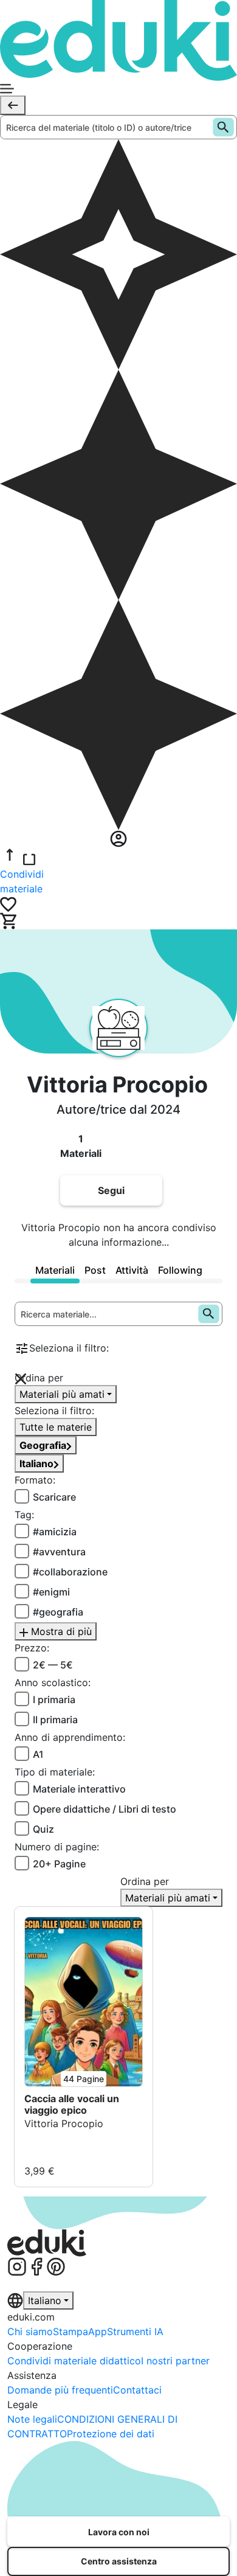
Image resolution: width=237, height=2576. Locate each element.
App (98, 2331)
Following (180, 1270)
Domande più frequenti (60, 2390)
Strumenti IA (135, 2331)
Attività (132, 1270)
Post (95, 1270)
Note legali (32, 2419)
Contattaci (137, 2390)
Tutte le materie (56, 1427)
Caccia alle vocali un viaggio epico (72, 2105)
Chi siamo (30, 2331)
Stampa (70, 2331)
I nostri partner (175, 2361)
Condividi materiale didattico (74, 2361)
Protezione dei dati (111, 2434)
